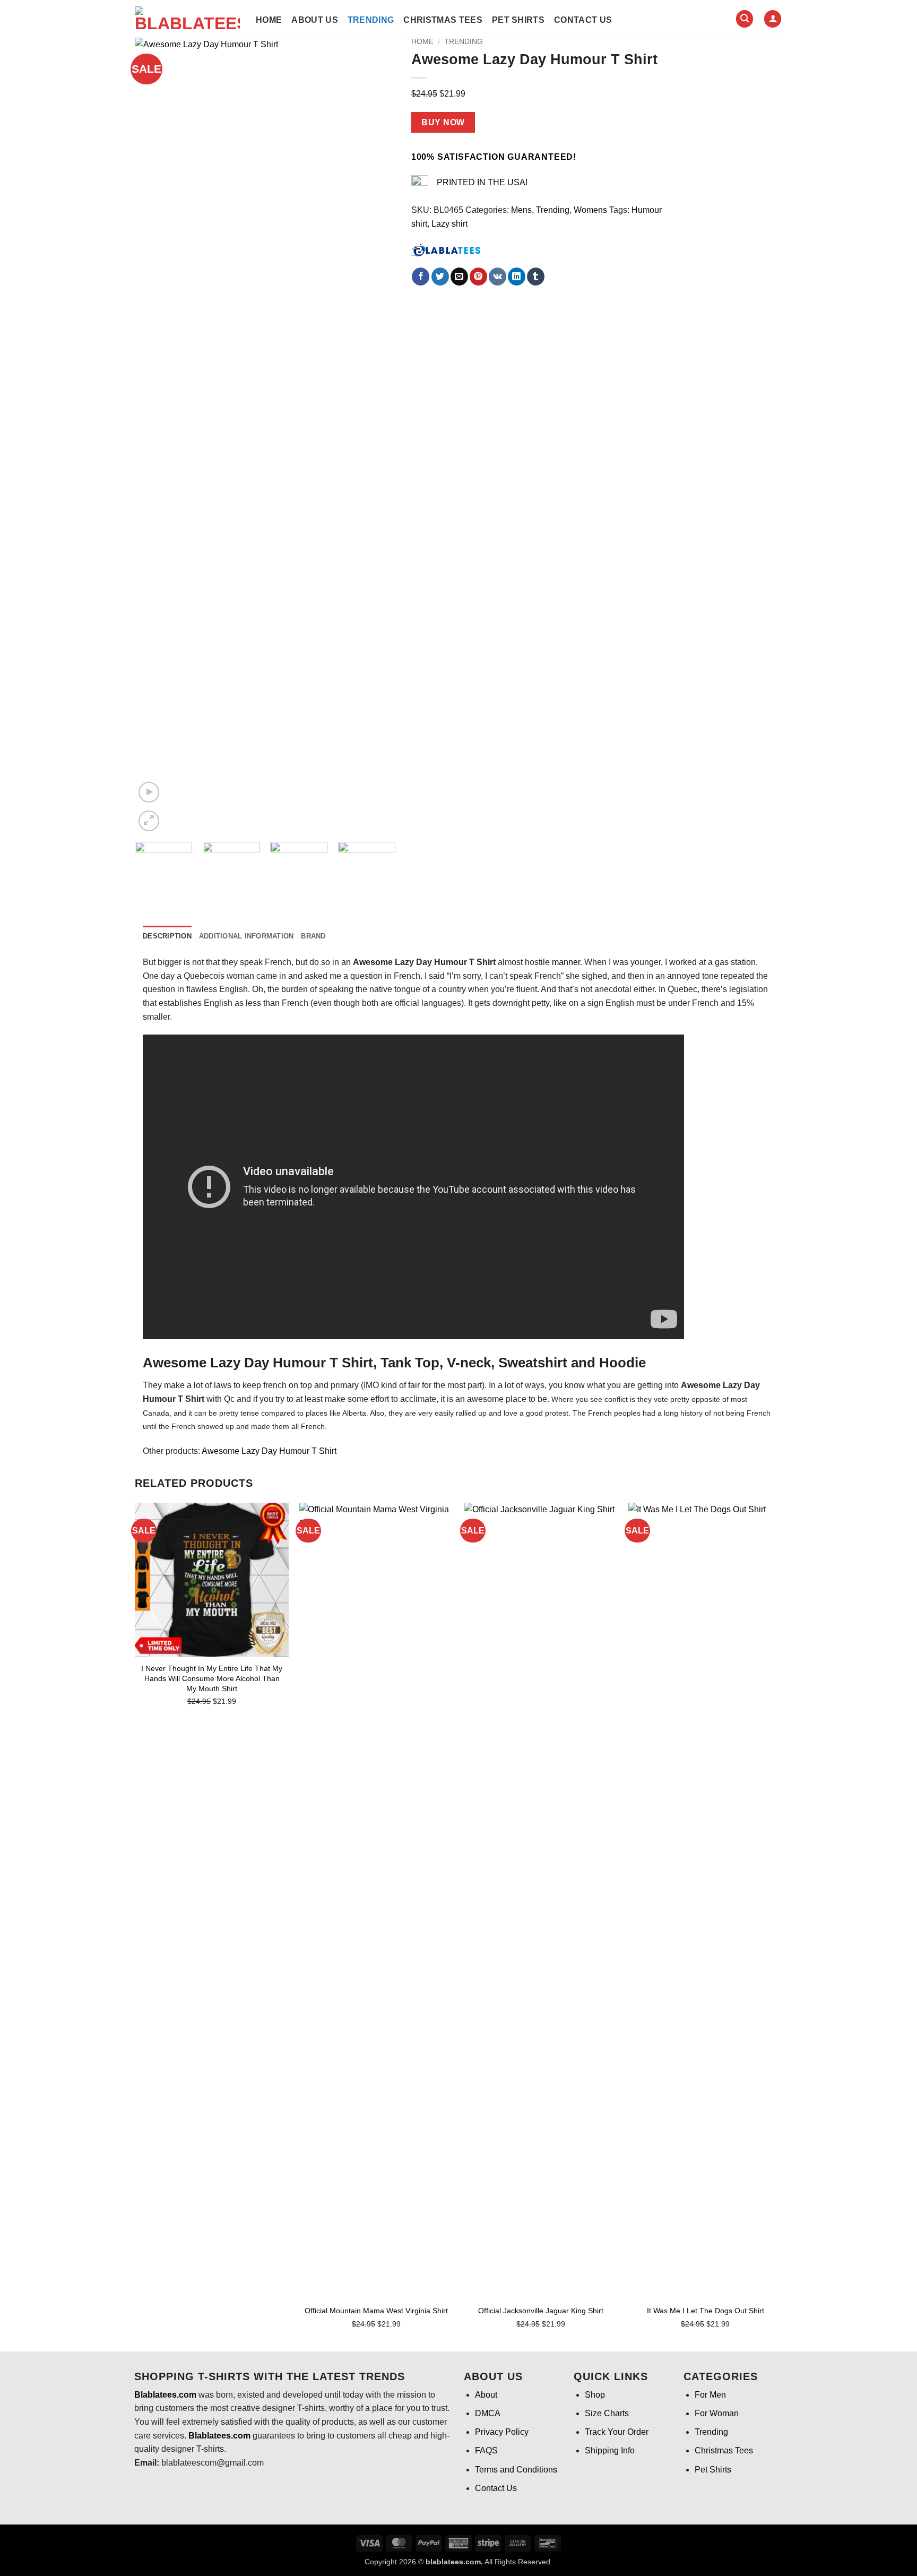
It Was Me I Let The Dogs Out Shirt (706, 2311)
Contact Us (583, 20)
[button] (745, 19)
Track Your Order (617, 2432)
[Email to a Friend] (459, 277)
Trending (371, 20)
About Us (315, 20)
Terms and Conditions (516, 2470)
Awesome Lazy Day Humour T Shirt (269, 1451)
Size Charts (607, 2413)
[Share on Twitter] (440, 277)
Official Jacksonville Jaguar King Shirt (541, 2311)
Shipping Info (610, 2450)
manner (566, 962)
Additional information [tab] (246, 936)
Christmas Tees (443, 20)
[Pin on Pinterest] (478, 277)
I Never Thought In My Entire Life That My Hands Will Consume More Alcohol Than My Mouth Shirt (212, 1678)
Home (269, 20)
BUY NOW (443, 122)
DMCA (488, 2413)
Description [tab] (167, 936)
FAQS (486, 2450)
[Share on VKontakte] (498, 277)
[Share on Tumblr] (536, 277)
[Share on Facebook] (421, 277)
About (486, 2395)
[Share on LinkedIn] (517, 277)
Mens (521, 210)
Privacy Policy (502, 2432)
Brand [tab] (313, 936)
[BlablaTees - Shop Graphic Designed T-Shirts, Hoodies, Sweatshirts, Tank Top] (187, 19)
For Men (710, 2395)
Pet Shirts (518, 20)
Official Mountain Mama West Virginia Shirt (376, 2311)
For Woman (717, 2413)
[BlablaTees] (446, 249)
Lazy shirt (449, 224)
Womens (590, 210)
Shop (595, 2395)
